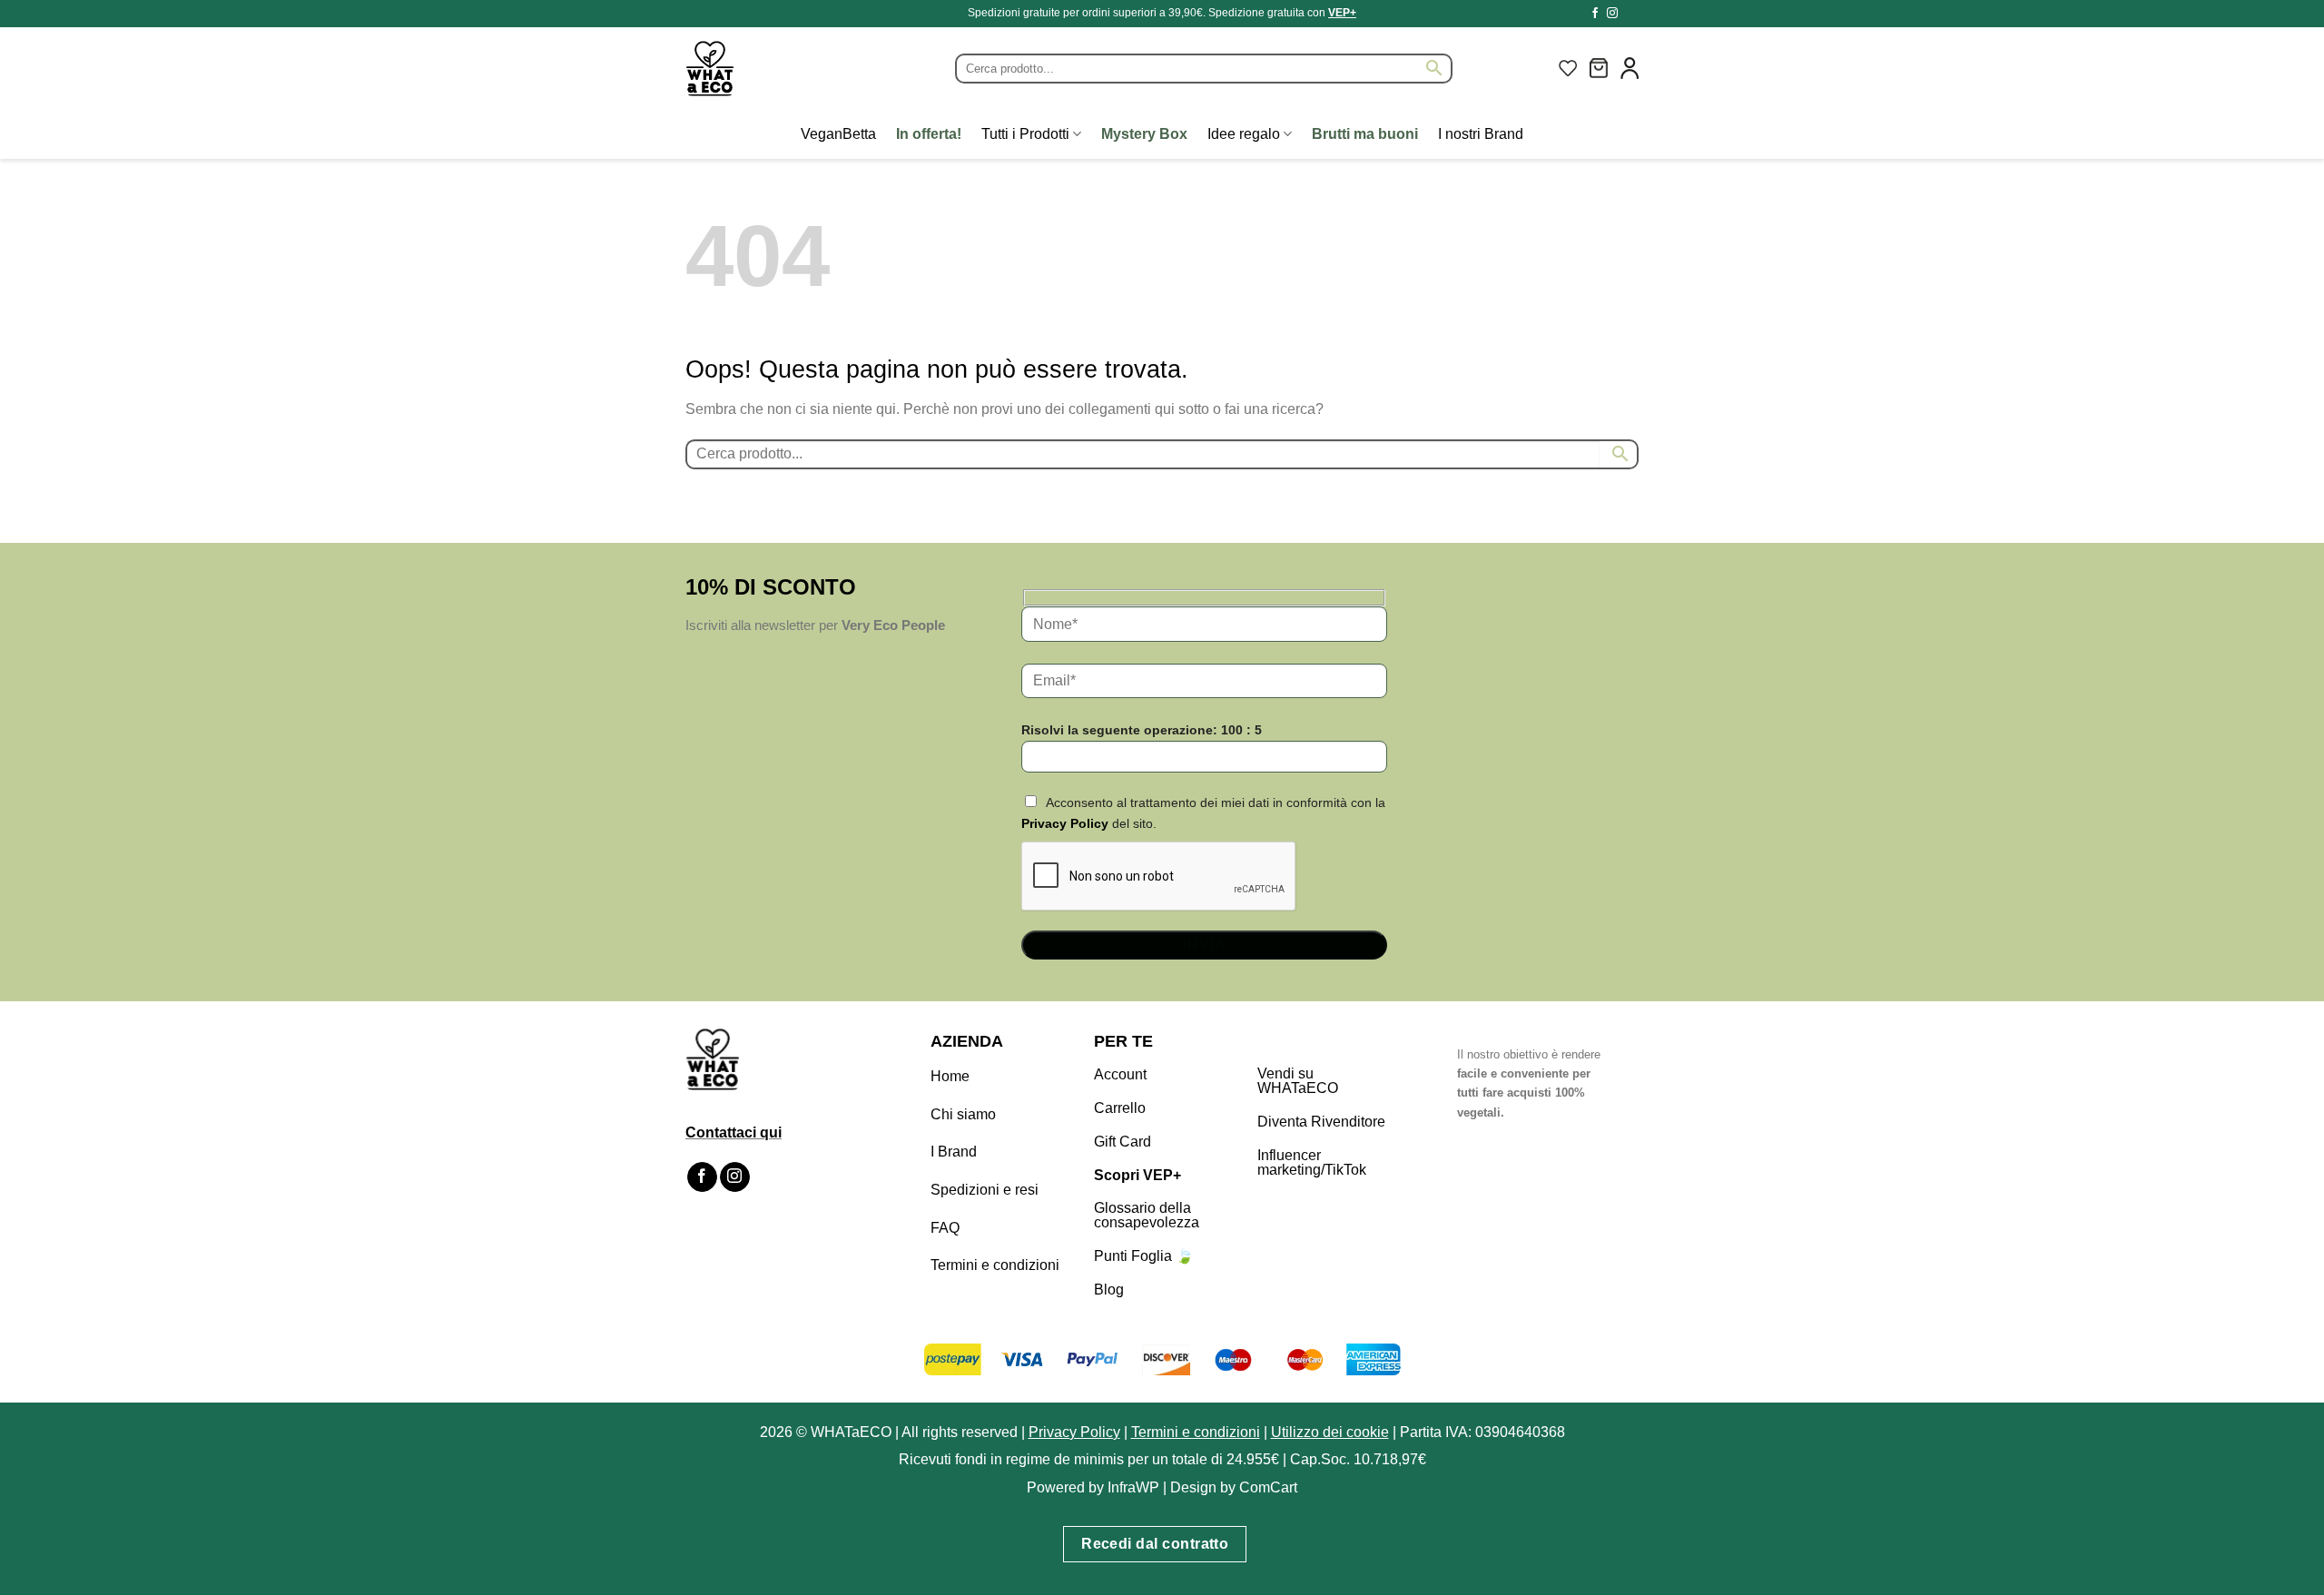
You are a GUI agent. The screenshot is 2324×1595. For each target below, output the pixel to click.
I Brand (954, 1152)
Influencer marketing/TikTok (1312, 1162)
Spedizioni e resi (985, 1190)
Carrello (1120, 1108)
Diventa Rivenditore (1321, 1122)
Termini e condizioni (995, 1265)
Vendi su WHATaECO (1298, 1081)
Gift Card (1123, 1142)
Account (1120, 1074)
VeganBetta (838, 134)
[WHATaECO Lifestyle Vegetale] (753, 69)
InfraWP (1133, 1487)
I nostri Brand (1481, 134)
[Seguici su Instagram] (1612, 14)
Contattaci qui (734, 1132)
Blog (1109, 1290)
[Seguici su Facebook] (1595, 14)
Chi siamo (963, 1114)
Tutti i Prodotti (1025, 134)
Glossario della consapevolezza (1147, 1215)
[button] (1599, 68)
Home (950, 1076)
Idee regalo (1244, 134)
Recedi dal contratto (1155, 1544)
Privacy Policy (1065, 823)
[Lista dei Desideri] (1568, 68)
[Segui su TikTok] (1630, 14)
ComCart (1268, 1487)
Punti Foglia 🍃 (1144, 1256)
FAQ (945, 1228)
